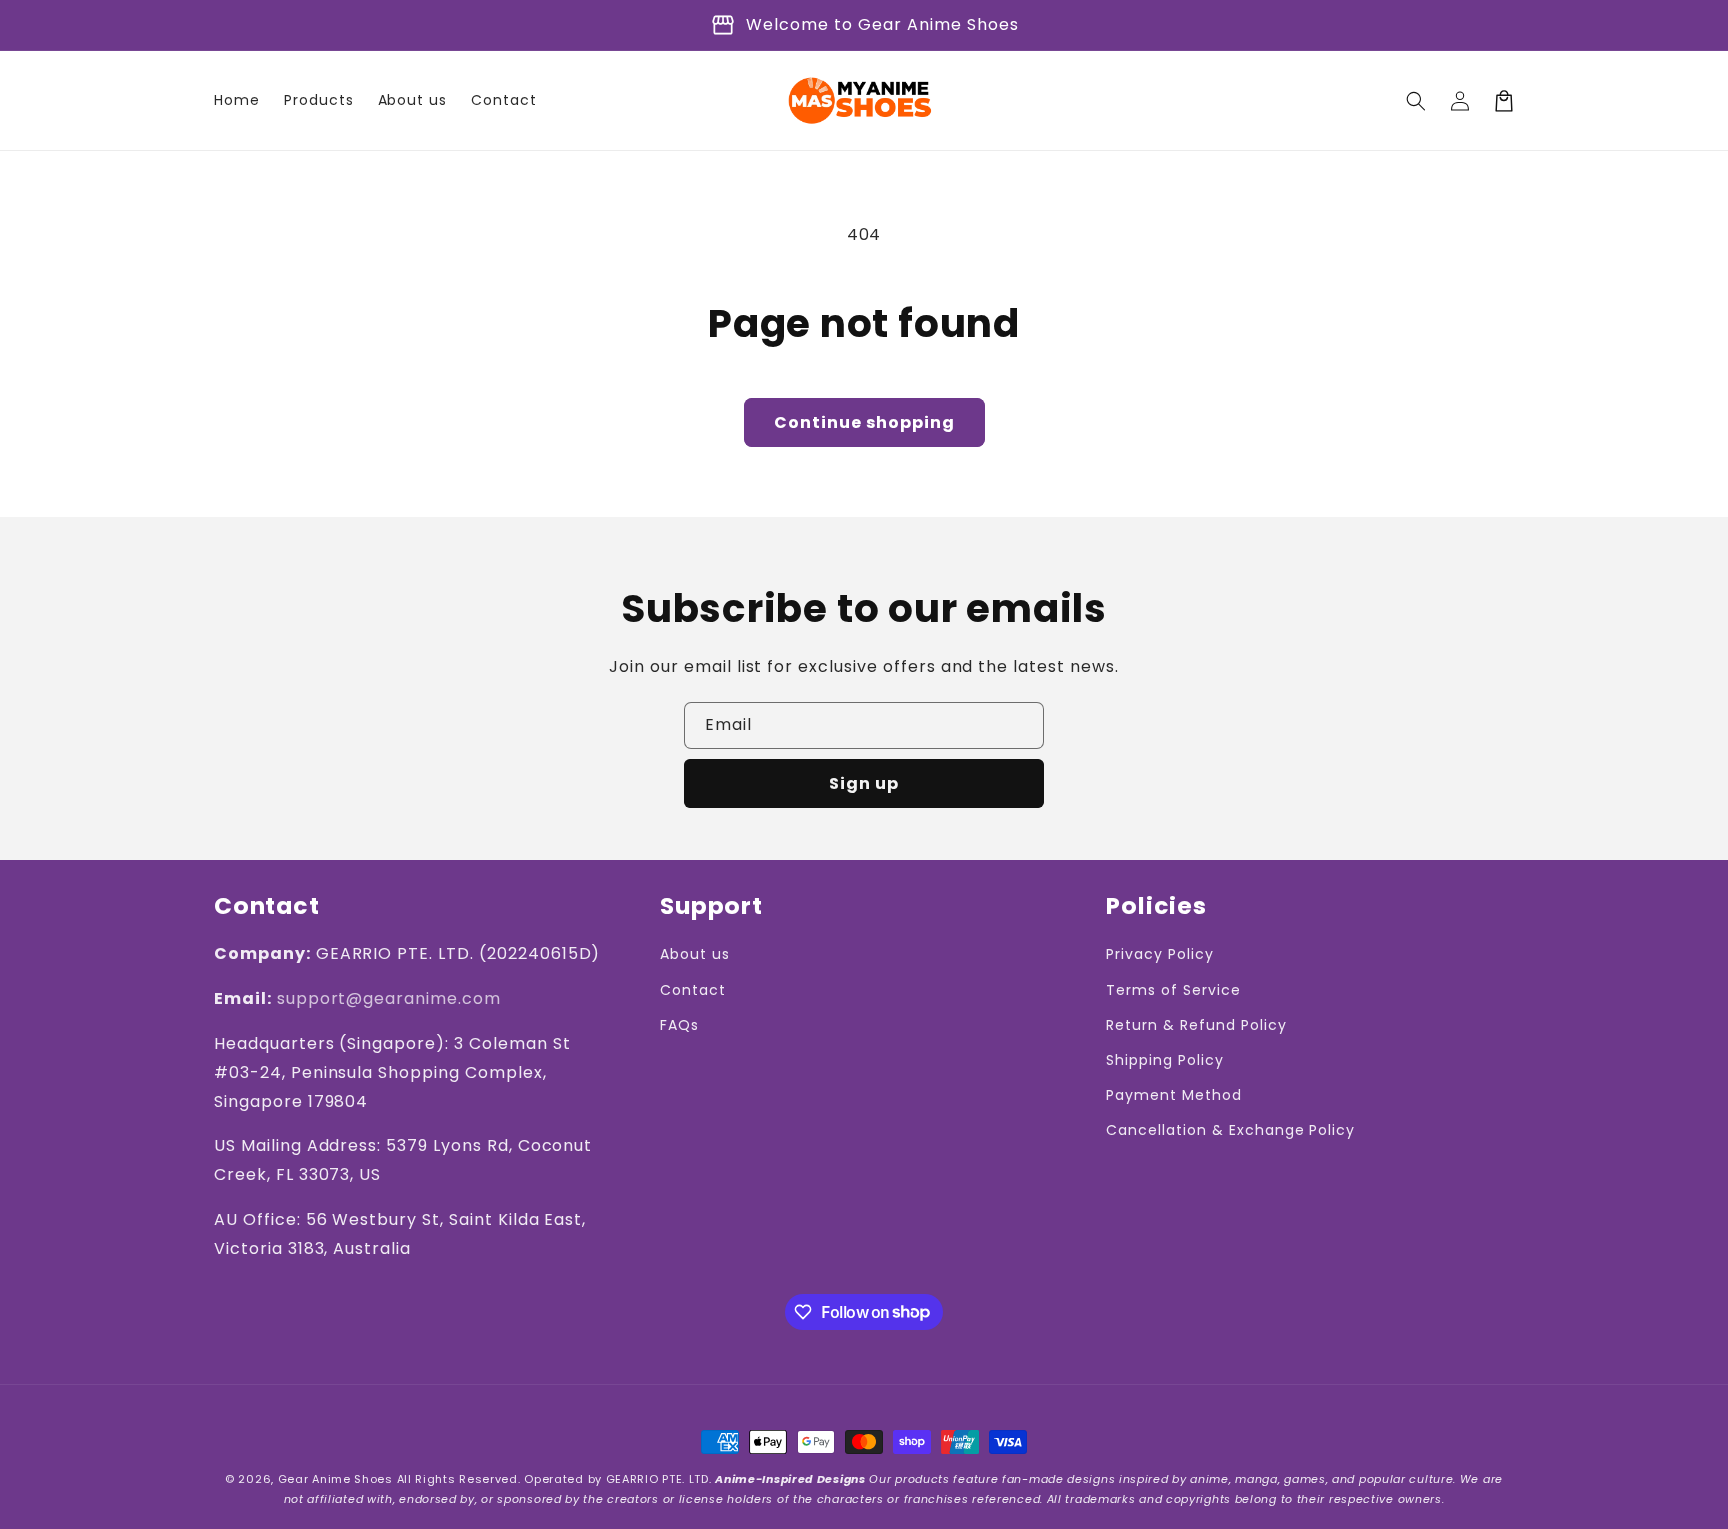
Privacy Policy (1159, 954)
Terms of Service (1173, 990)
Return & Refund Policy (1196, 1025)
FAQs (679, 1025)
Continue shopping (864, 422)
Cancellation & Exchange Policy (1230, 1130)
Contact (693, 990)
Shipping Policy (1164, 1060)
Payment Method (1173, 1095)
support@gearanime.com (389, 998)
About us (695, 954)
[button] (1416, 101)
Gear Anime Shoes (335, 1479)
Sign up (864, 783)
